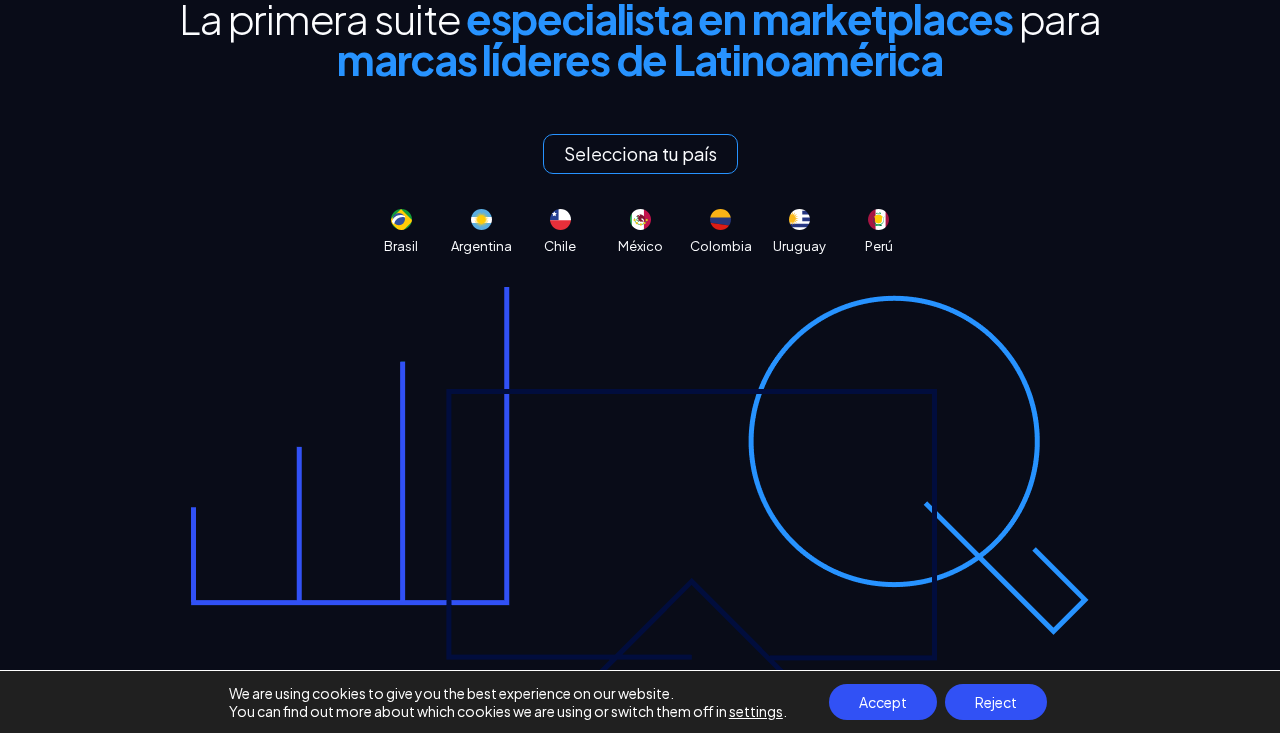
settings (756, 711)
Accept (883, 702)
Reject (996, 702)
